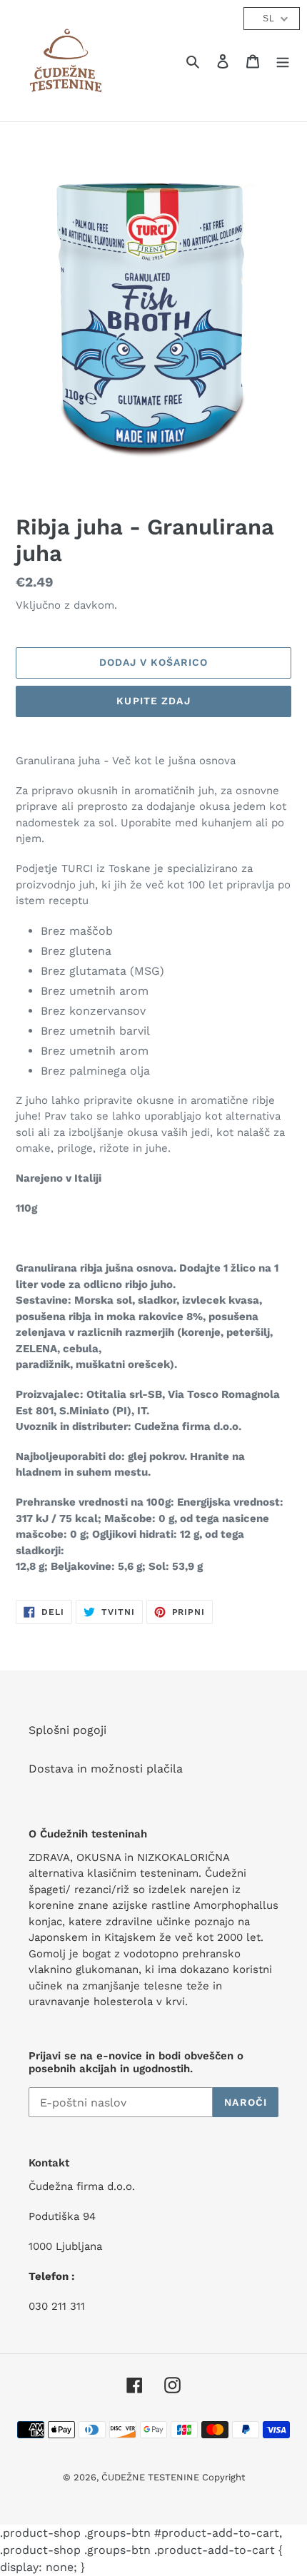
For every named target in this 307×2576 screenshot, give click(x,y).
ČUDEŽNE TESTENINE (152, 2477)
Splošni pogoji (67, 1730)
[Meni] (283, 61)
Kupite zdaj (153, 701)
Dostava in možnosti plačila (106, 1769)
